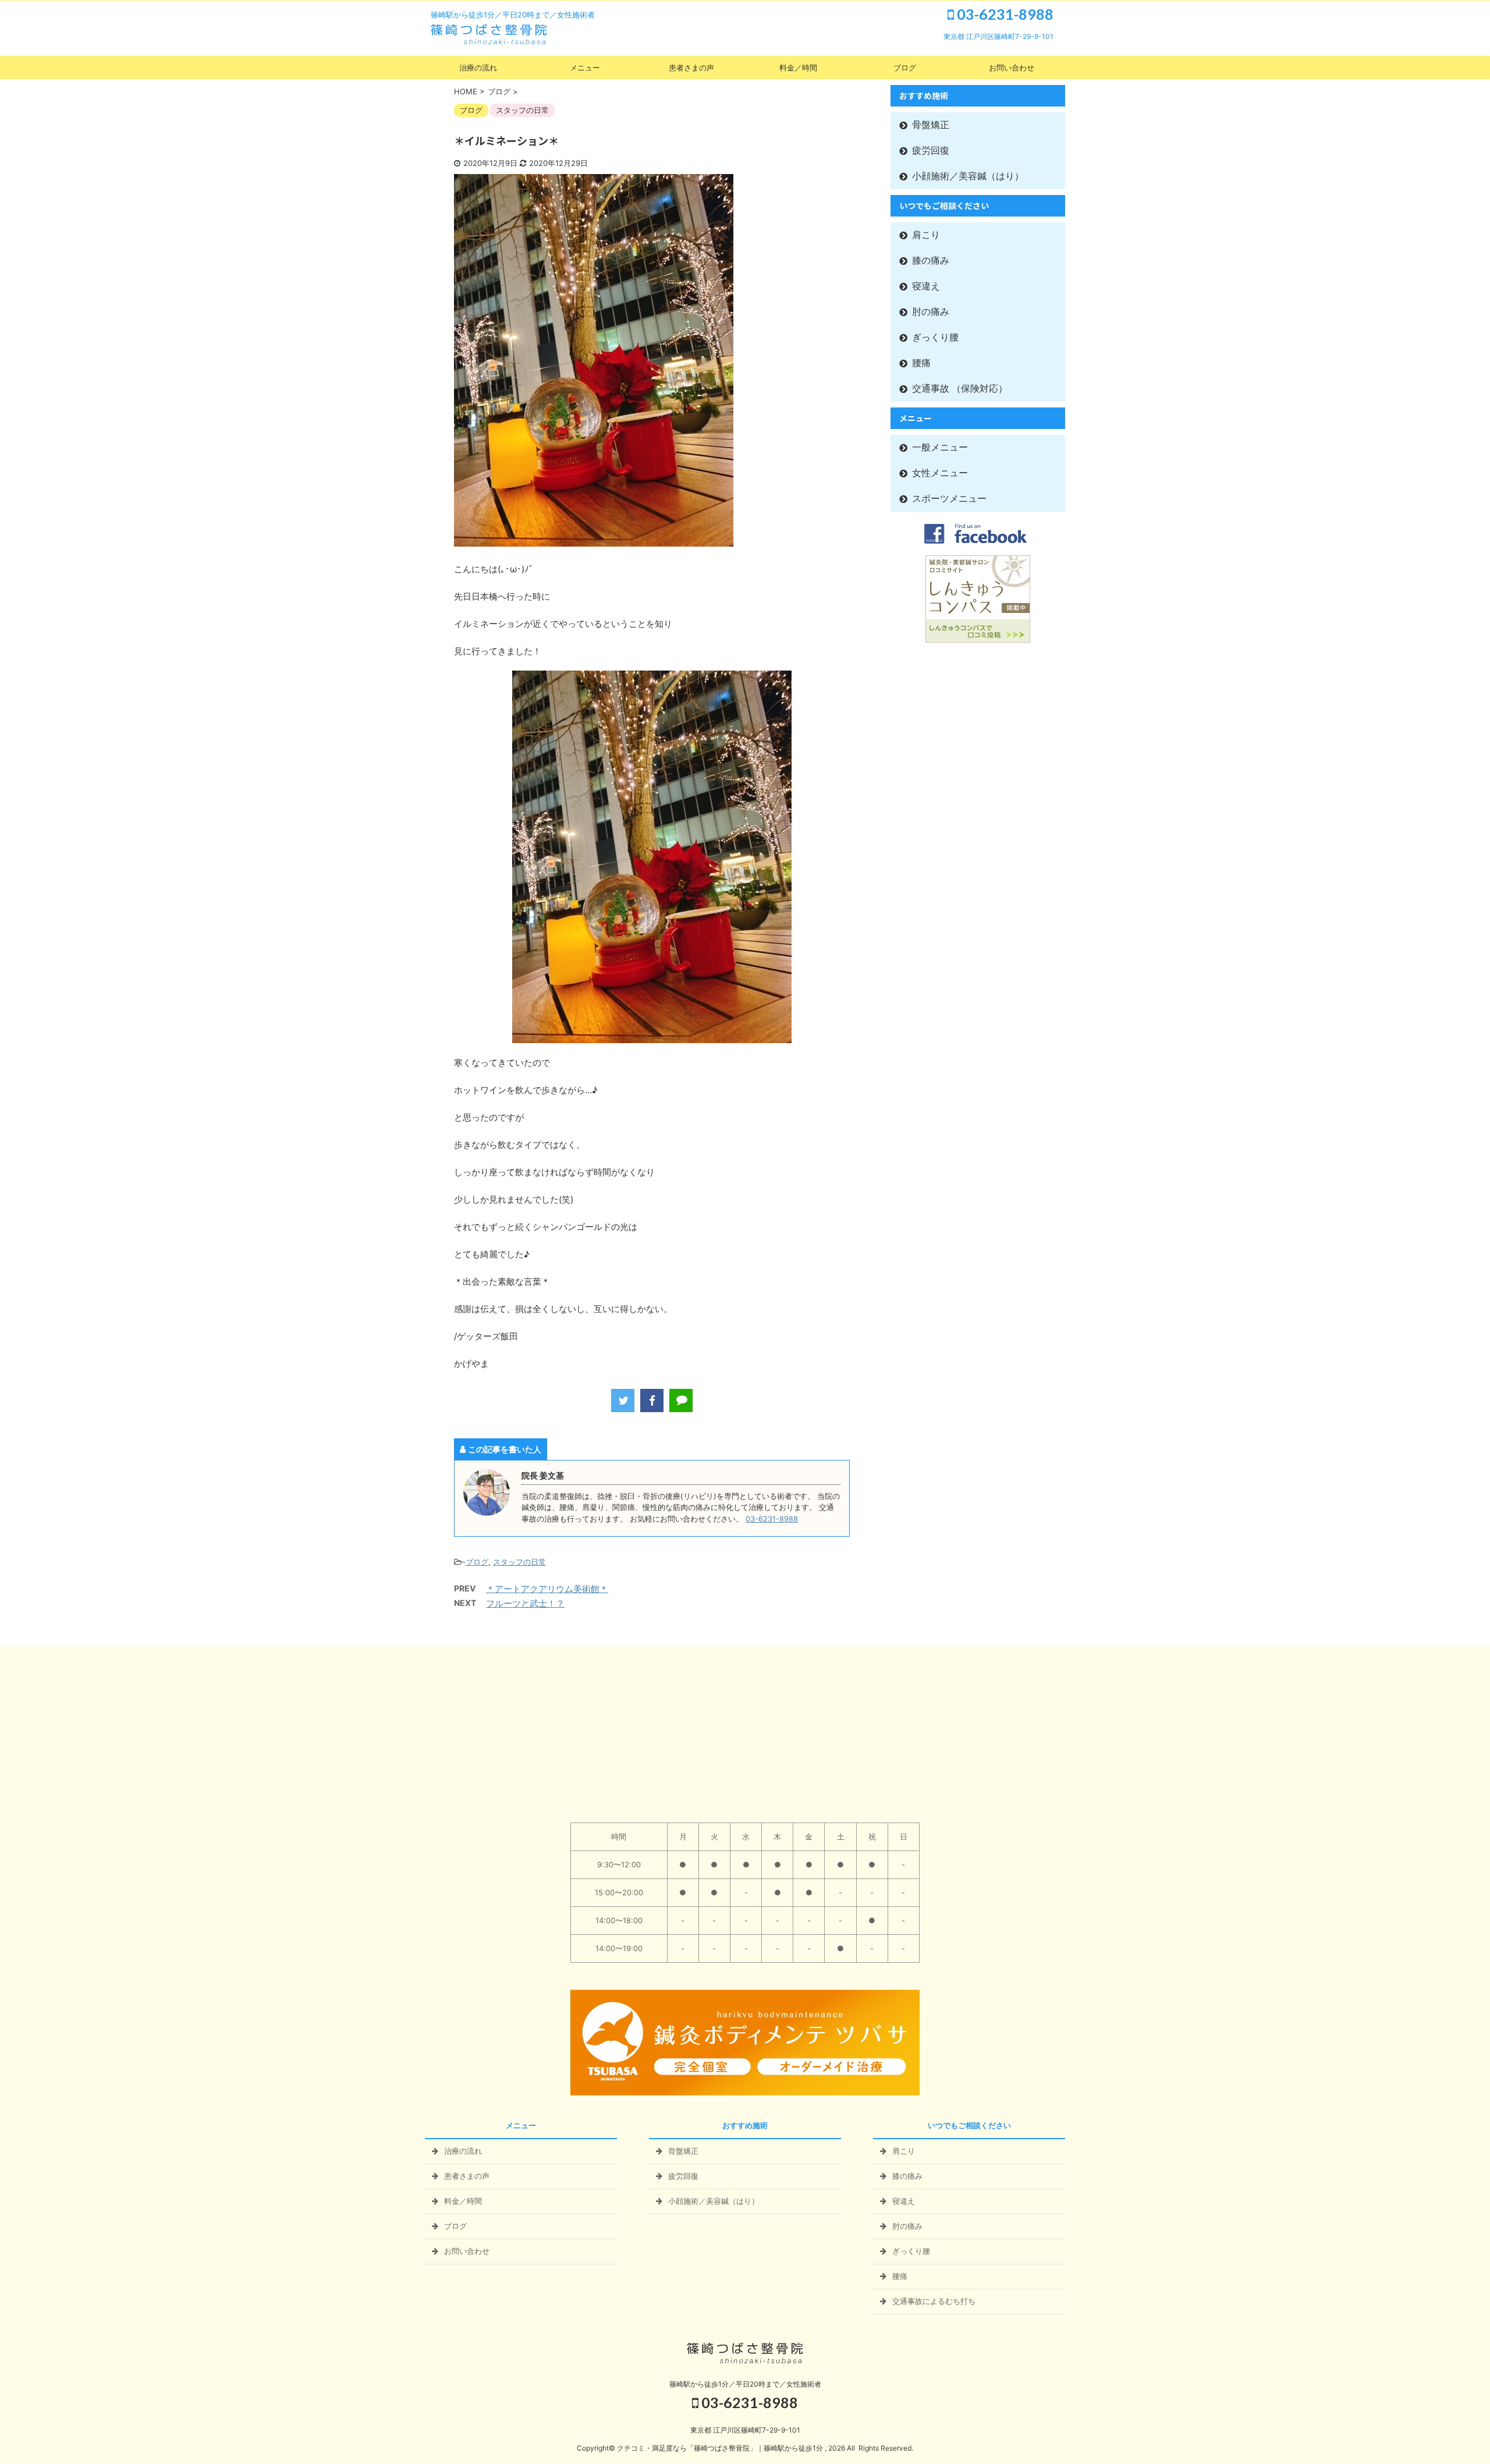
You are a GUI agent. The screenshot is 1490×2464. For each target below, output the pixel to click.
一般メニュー (940, 447)
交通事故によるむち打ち (934, 2301)
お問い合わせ (1012, 68)
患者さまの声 (691, 68)
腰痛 (921, 363)
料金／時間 (798, 68)
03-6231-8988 (1004, 14)
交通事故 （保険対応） (960, 389)
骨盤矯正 (931, 125)
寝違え (926, 286)
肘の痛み (931, 312)
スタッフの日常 (519, 1562)
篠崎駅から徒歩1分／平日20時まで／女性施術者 (745, 2384)
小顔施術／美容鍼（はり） (968, 176)
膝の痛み (931, 260)
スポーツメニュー (949, 499)
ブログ (905, 68)
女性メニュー (940, 473)
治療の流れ (478, 68)
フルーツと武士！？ (525, 1603)
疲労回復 (931, 150)
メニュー (585, 68)
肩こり (926, 235)
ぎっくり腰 (935, 337)
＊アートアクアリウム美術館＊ (547, 1589)
